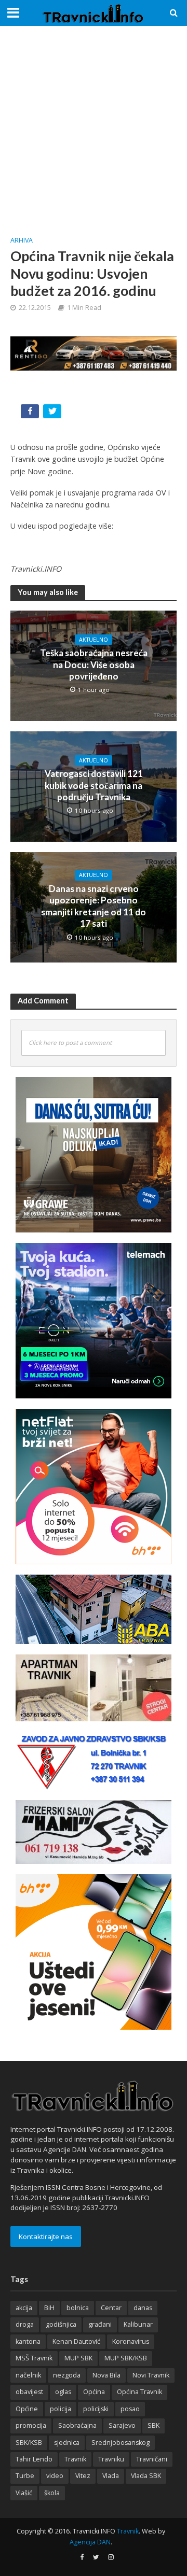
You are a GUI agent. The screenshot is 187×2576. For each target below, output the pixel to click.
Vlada (111, 2476)
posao (130, 2409)
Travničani (152, 2459)
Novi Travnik (151, 2375)
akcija (24, 2308)
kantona (28, 2341)
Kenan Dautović (76, 2341)
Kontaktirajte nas (46, 2237)
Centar (111, 2308)
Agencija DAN (90, 2542)
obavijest (29, 2392)
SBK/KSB (29, 2443)
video (55, 2476)
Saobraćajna (77, 2425)
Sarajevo (122, 2425)
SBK (153, 2425)
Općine (27, 2409)
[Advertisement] (94, 130)
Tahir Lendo (34, 2459)
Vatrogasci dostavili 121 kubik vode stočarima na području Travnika (94, 785)
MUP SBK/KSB (126, 2358)
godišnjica (61, 2324)
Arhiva (22, 240)
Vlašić (24, 2493)
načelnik (28, 2375)
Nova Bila (106, 2375)
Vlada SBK (146, 2476)
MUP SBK (78, 2358)
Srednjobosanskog (121, 2443)
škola (52, 2493)
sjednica (67, 2443)
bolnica (78, 2308)
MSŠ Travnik (34, 2358)
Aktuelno (94, 640)
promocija (31, 2425)
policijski (96, 2409)
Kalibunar (138, 2324)
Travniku (111, 2459)
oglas (63, 2392)
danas (143, 2308)
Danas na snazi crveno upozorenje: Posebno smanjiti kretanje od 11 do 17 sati (94, 906)
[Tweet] (53, 413)
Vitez (83, 2476)
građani (100, 2324)
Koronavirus (131, 2341)
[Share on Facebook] (31, 413)
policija (61, 2409)
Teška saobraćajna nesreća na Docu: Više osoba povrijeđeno (94, 664)
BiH (49, 2308)
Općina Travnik (139, 2392)
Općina (94, 2392)
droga (25, 2324)
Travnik (75, 2459)
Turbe (25, 2476)
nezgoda (67, 2375)
